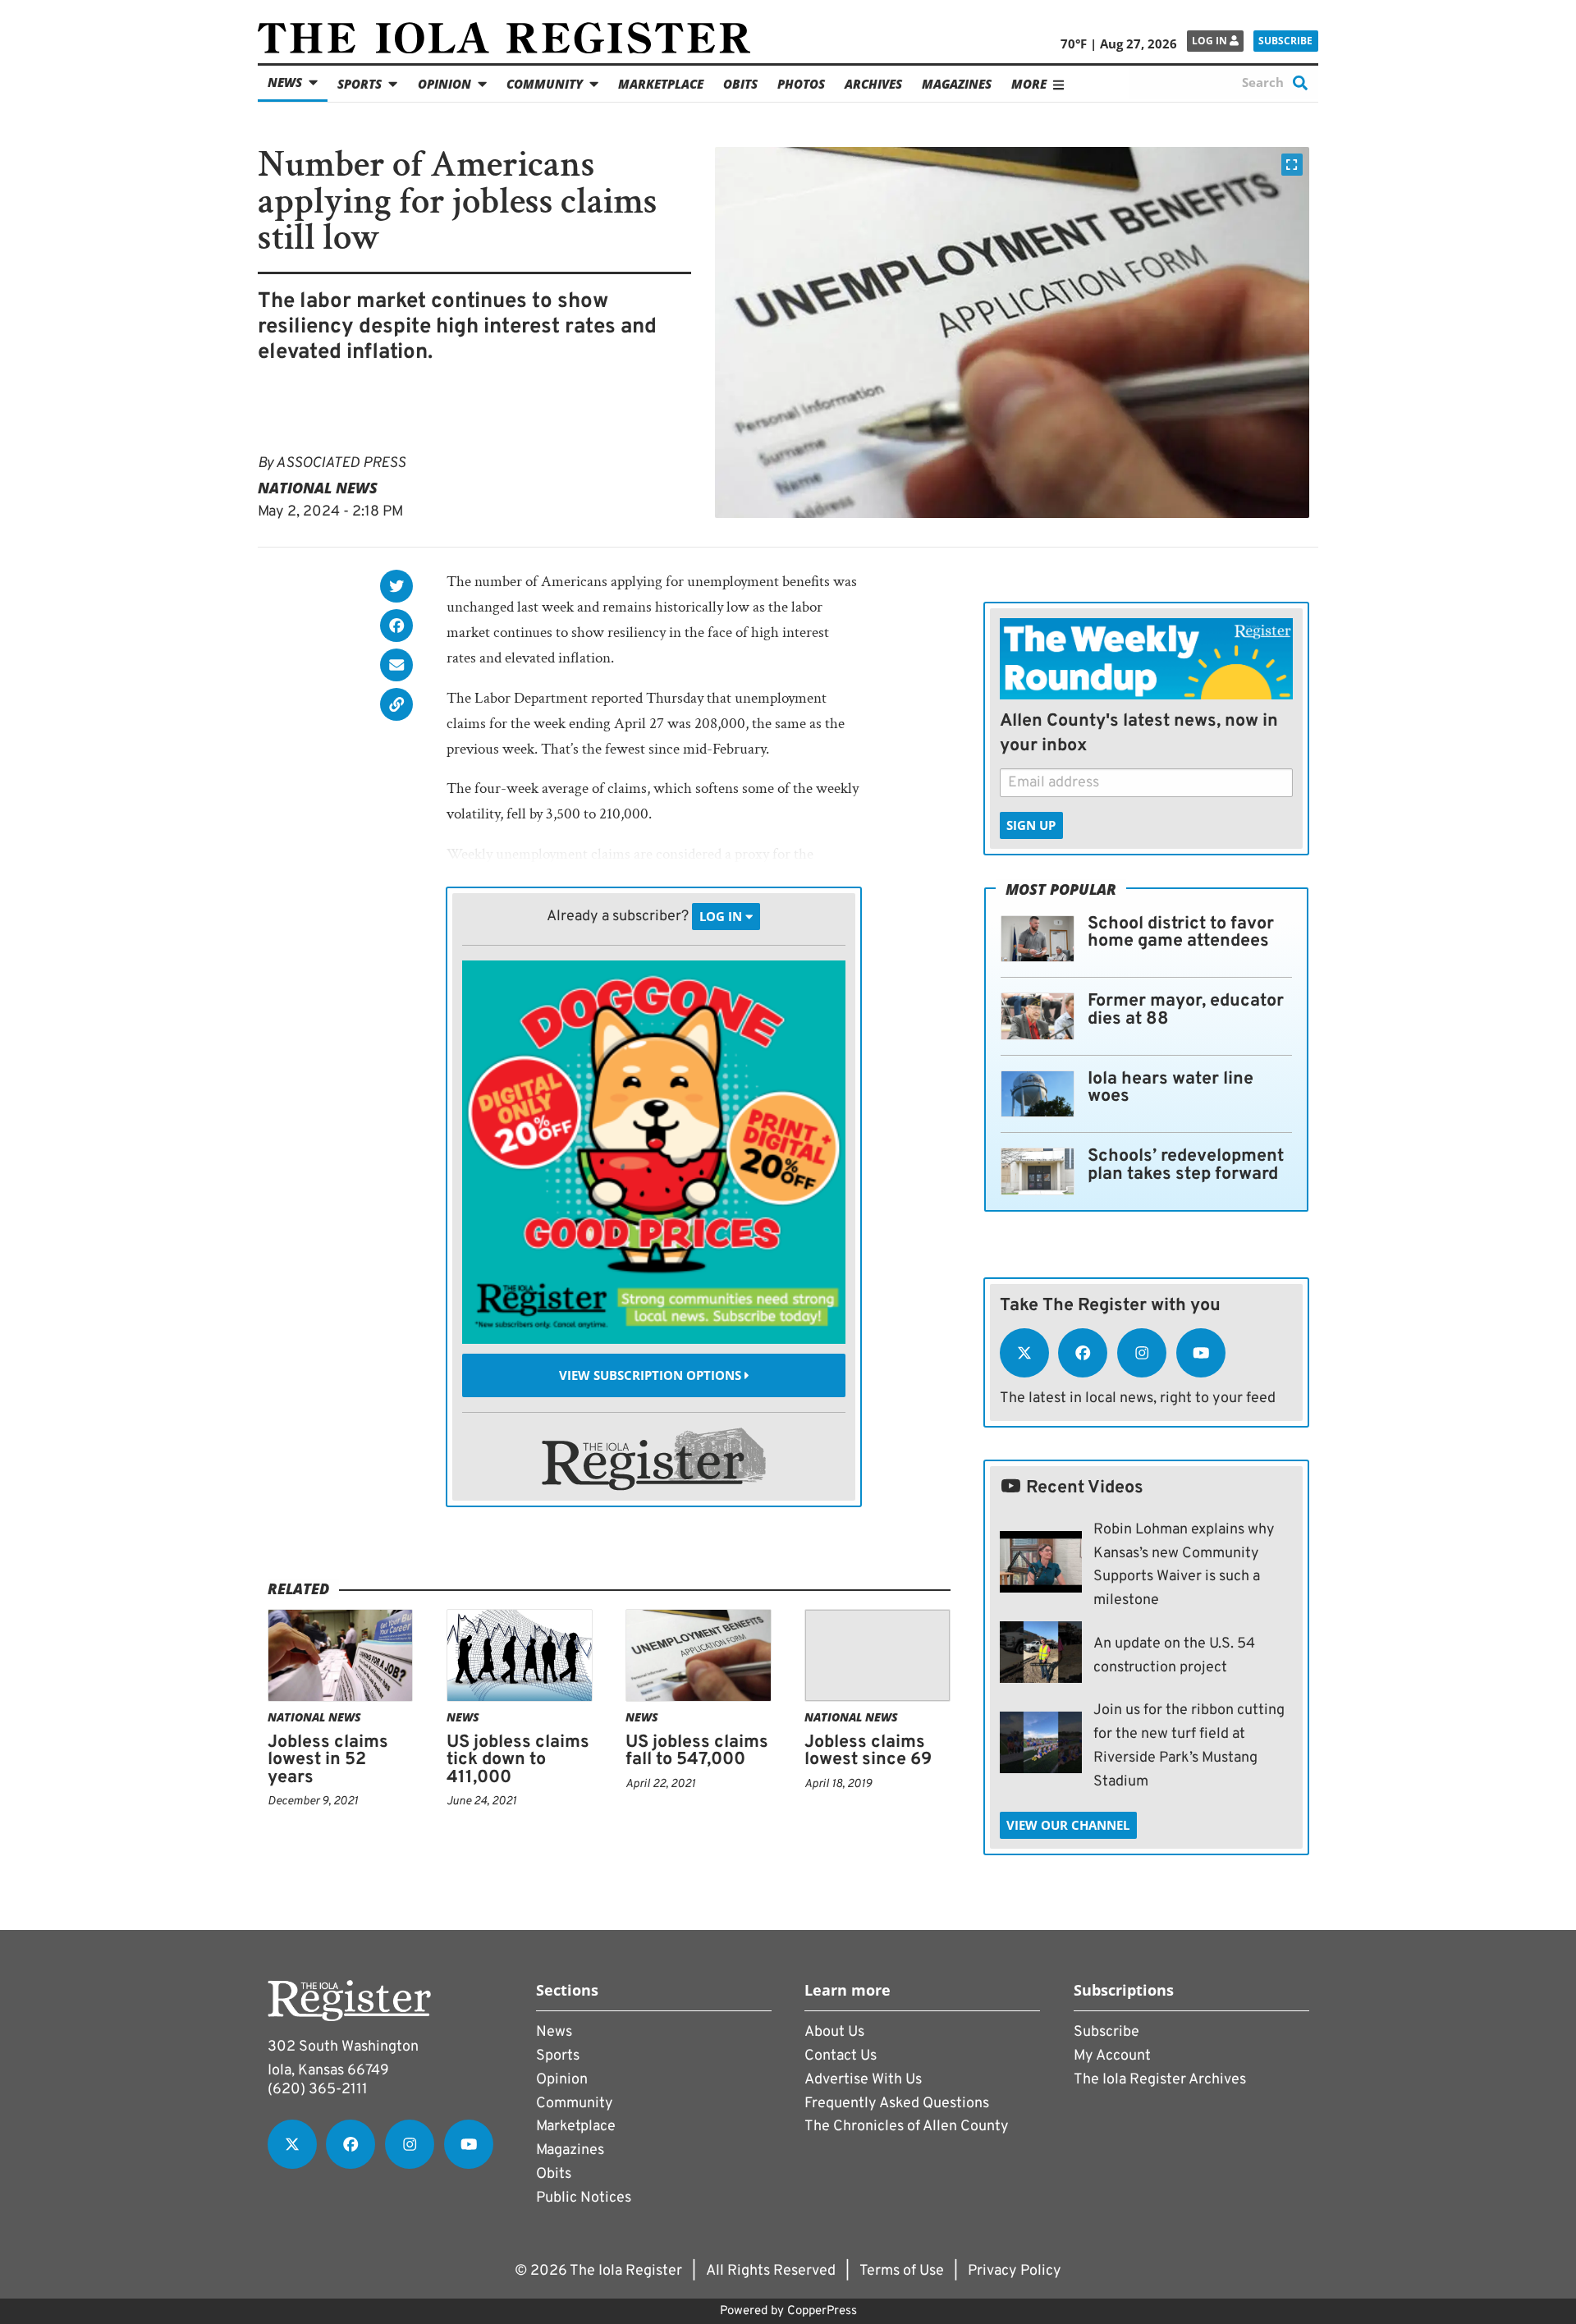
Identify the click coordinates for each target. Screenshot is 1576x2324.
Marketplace (661, 84)
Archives (873, 84)
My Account (1112, 2056)
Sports (360, 84)
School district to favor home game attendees (1181, 933)
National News (318, 488)
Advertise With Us (863, 2080)
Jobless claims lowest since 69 (868, 1751)
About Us (834, 2032)
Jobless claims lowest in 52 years (328, 1760)
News (285, 82)
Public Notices (584, 2198)
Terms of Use (902, 2271)
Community (545, 84)
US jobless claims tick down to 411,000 (518, 1760)
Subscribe (1285, 41)
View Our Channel (1068, 1825)
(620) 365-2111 (318, 2090)
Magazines (957, 84)
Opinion (444, 84)
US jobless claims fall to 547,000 (697, 1751)
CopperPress (822, 2311)
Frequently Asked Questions (897, 2104)
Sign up (1031, 825)
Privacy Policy (1015, 2271)
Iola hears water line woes (1171, 1088)
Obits (740, 84)
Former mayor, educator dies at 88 (1186, 1010)
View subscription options (652, 1375)
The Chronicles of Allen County (907, 2127)
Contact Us (841, 2056)
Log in (1211, 41)
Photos (801, 84)
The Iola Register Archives (1160, 2080)
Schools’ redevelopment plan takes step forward (1186, 1165)
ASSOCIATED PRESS (341, 463)
